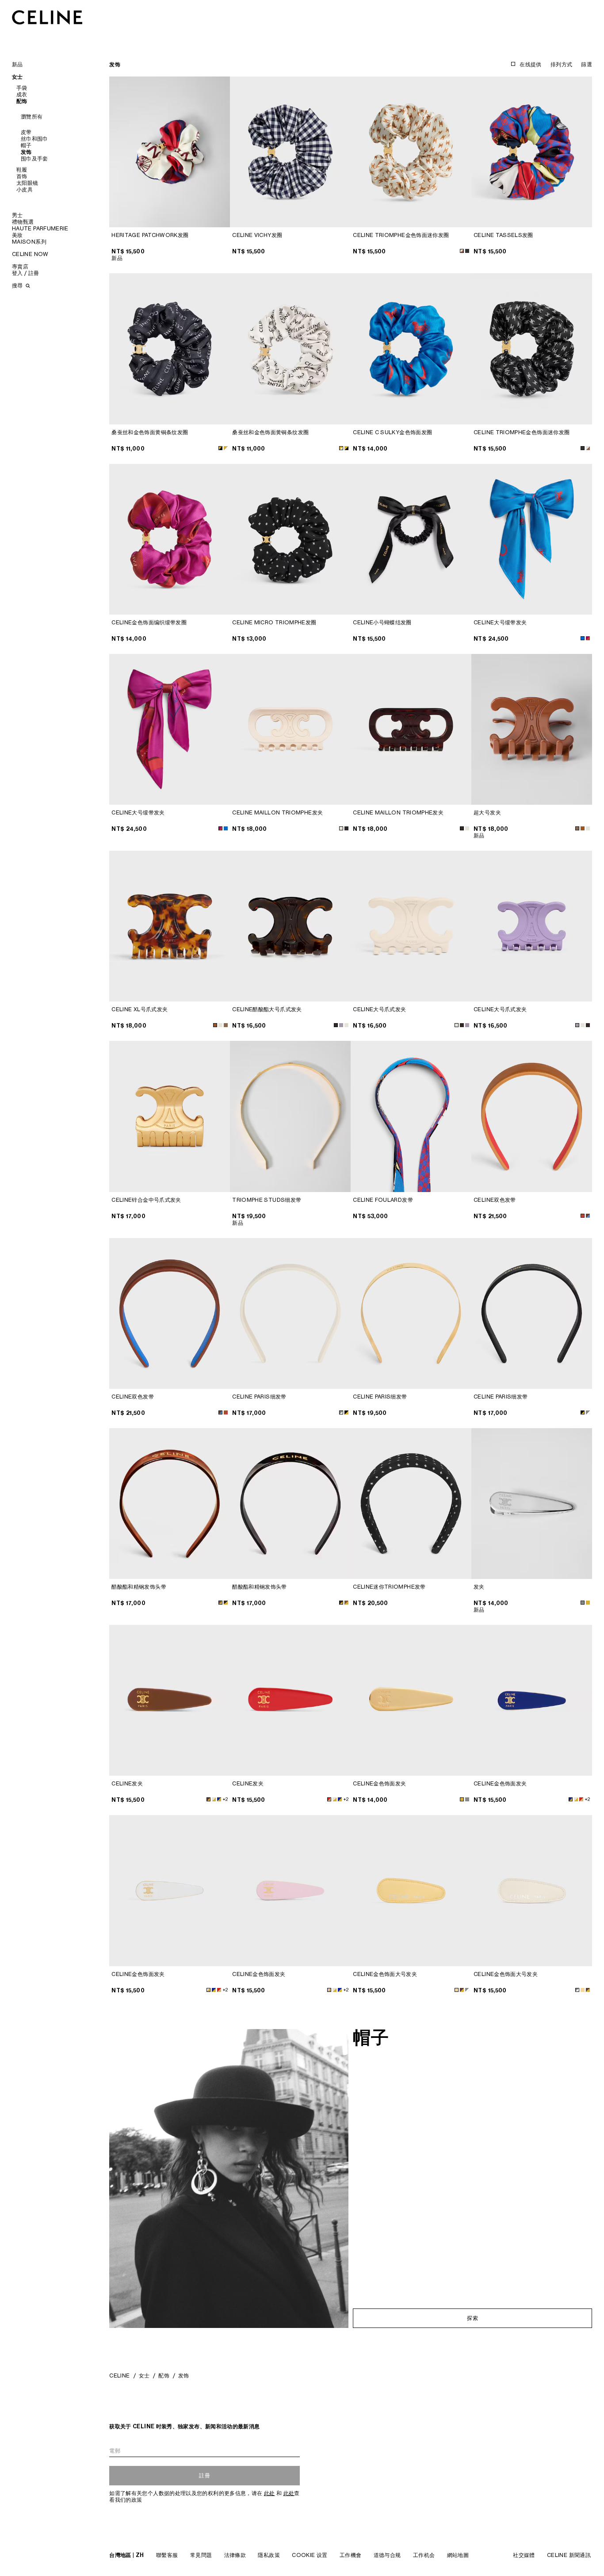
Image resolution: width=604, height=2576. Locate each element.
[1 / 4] (290, 1116)
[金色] (588, 1603)
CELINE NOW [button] (30, 254)
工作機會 (350, 2555)
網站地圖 (458, 2555)
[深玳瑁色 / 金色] (226, 1603)
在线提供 (530, 64)
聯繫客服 (167, 2555)
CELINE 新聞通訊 (569, 2555)
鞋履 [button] (22, 170)
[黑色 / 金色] (346, 1412)
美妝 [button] (17, 235)
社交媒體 (524, 2555)
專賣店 (20, 266)
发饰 (26, 152)
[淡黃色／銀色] (457, 1990)
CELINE (119, 2375)
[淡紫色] (577, 1025)
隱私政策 (269, 2555)
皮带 (26, 132)
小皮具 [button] (25, 189)
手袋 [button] (22, 88)
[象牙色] (341, 828)
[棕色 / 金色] (208, 1799)
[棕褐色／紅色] (583, 1216)
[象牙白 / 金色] (214, 1799)
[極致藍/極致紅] (583, 638)
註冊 (205, 2475)
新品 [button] (17, 64)
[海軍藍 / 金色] (219, 1799)
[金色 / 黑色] (220, 448)
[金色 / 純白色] (226, 448)
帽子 (26, 145)
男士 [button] (17, 215)
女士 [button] (17, 77)
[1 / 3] (290, 152)
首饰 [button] (22, 176)
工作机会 (424, 2555)
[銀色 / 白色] (341, 1412)
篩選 (587, 64)
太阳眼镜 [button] (27, 183)
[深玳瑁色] (346, 828)
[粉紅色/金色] (329, 1990)
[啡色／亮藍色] (588, 1216)
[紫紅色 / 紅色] (588, 638)
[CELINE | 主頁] (47, 17)
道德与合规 (387, 2555)
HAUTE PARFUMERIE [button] (40, 228)
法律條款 (235, 2555)
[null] (341, 1025)
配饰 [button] (22, 101)
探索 (472, 2318)
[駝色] (577, 828)
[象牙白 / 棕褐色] (462, 251)
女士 (144, 2375)
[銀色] (583, 1603)
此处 (270, 2493)
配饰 (164, 2375)
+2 (225, 1799)
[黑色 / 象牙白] (467, 251)
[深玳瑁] (462, 1025)
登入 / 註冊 (26, 273)
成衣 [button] (22, 94)
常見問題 (201, 2555)
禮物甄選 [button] (23, 222)
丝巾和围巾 (34, 139)
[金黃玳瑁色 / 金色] (220, 1603)
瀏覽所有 (32, 117)
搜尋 (18, 285)
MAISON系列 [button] (29, 242)
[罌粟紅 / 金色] (329, 1799)
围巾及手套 (34, 159)
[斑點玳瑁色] (583, 828)
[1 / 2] (170, 152)
